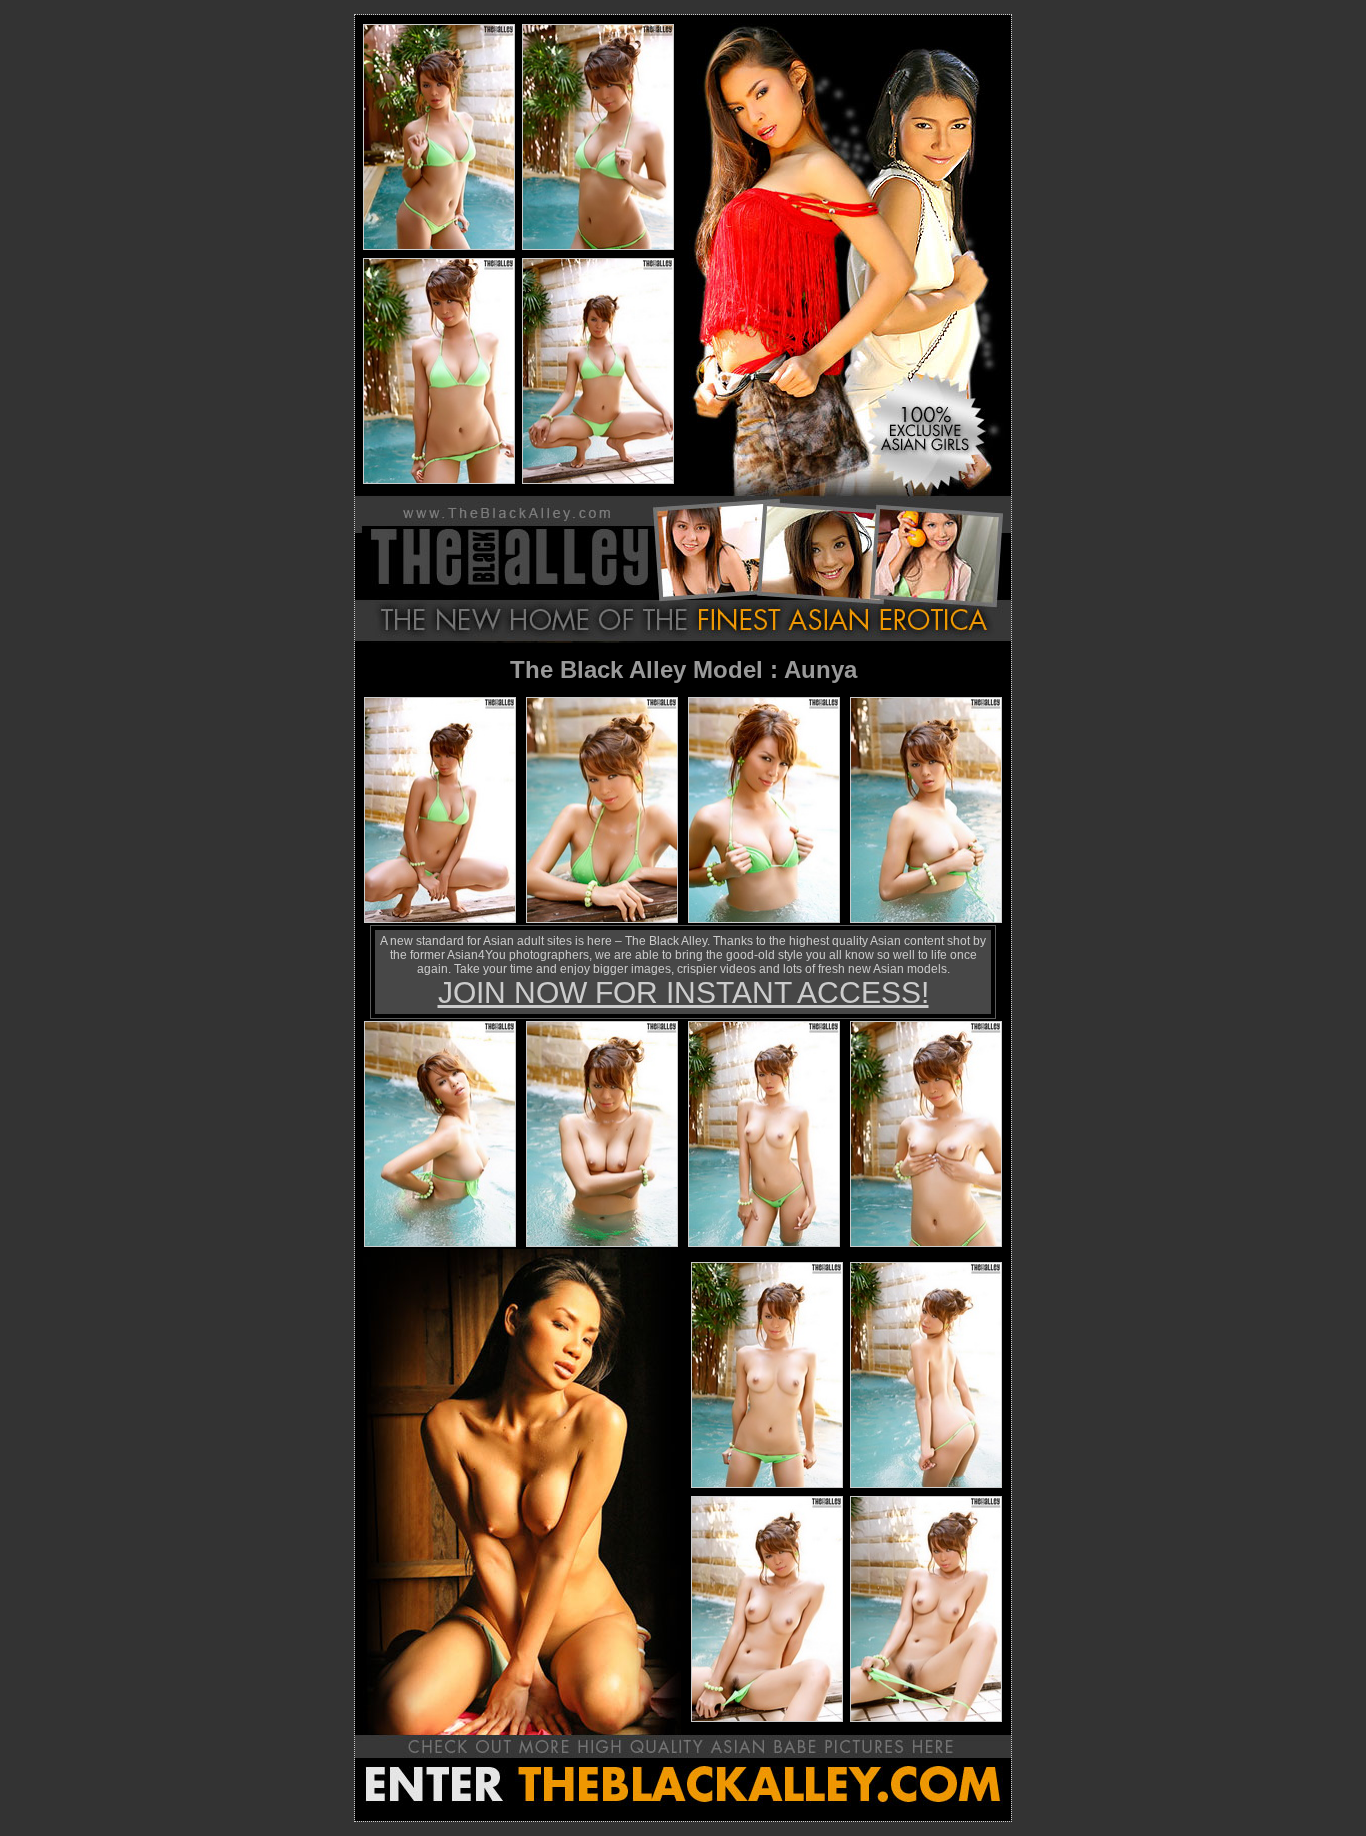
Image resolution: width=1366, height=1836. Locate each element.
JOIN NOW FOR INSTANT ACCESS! (683, 992)
